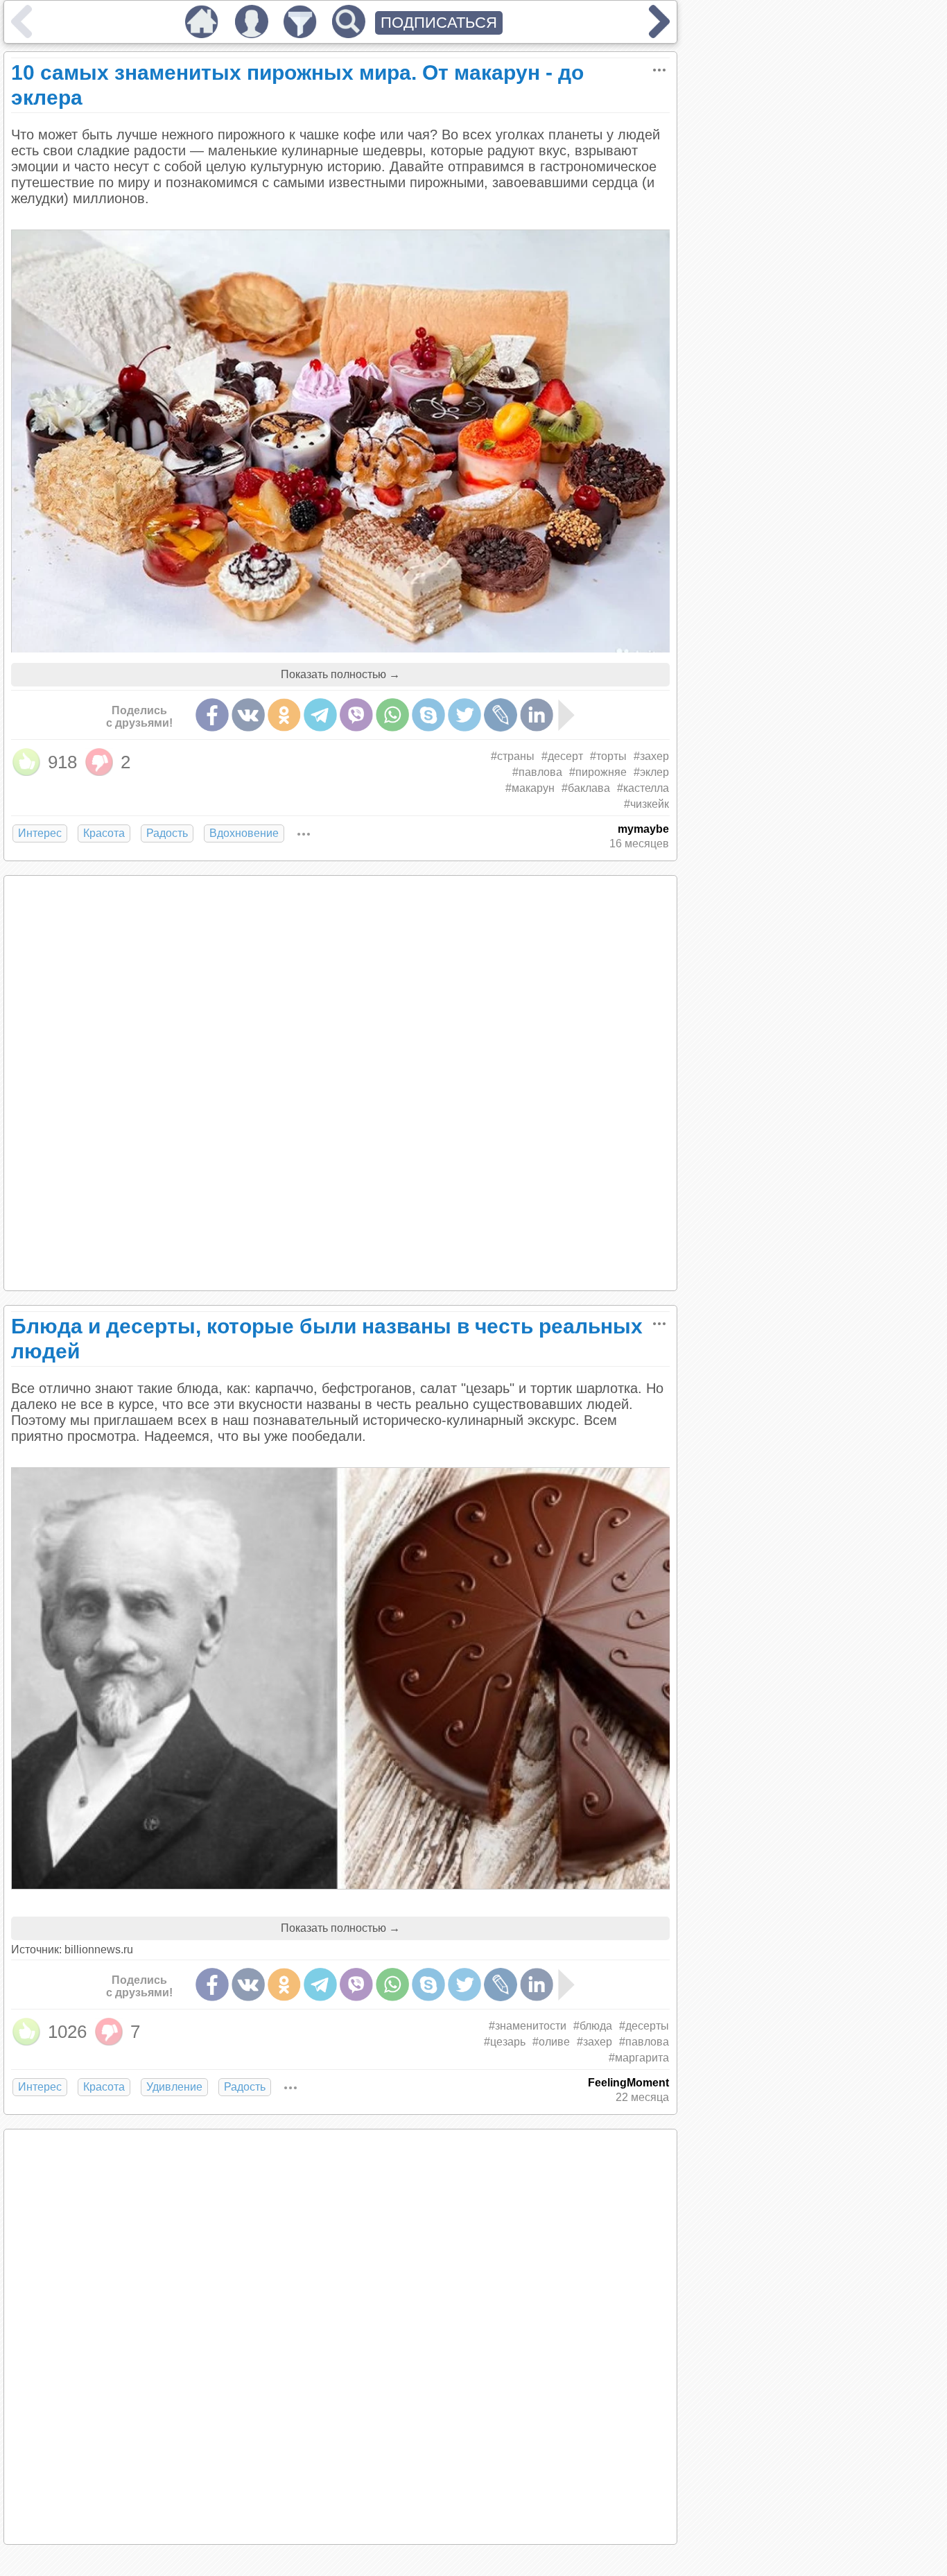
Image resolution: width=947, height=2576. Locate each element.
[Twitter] (464, 715)
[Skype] (428, 715)
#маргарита (639, 2058)
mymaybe (643, 829)
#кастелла (643, 788)
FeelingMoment (628, 2083)
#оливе (551, 2042)
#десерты (644, 2026)
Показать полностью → (340, 674)
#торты (608, 756)
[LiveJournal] (501, 715)
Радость (167, 833)
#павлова (537, 772)
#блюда (593, 2026)
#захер (651, 756)
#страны (513, 756)
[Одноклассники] (284, 715)
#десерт (562, 756)
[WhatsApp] (392, 715)
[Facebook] (212, 715)
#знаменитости (528, 2026)
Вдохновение (244, 833)
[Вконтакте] (248, 715)
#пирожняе (598, 772)
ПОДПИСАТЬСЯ (439, 23)
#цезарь (505, 2042)
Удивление (174, 2087)
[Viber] (356, 715)
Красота (104, 833)
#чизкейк (646, 804)
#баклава (586, 788)
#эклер (651, 772)
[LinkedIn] (537, 715)
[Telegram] (320, 715)
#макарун (530, 788)
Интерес (40, 833)
